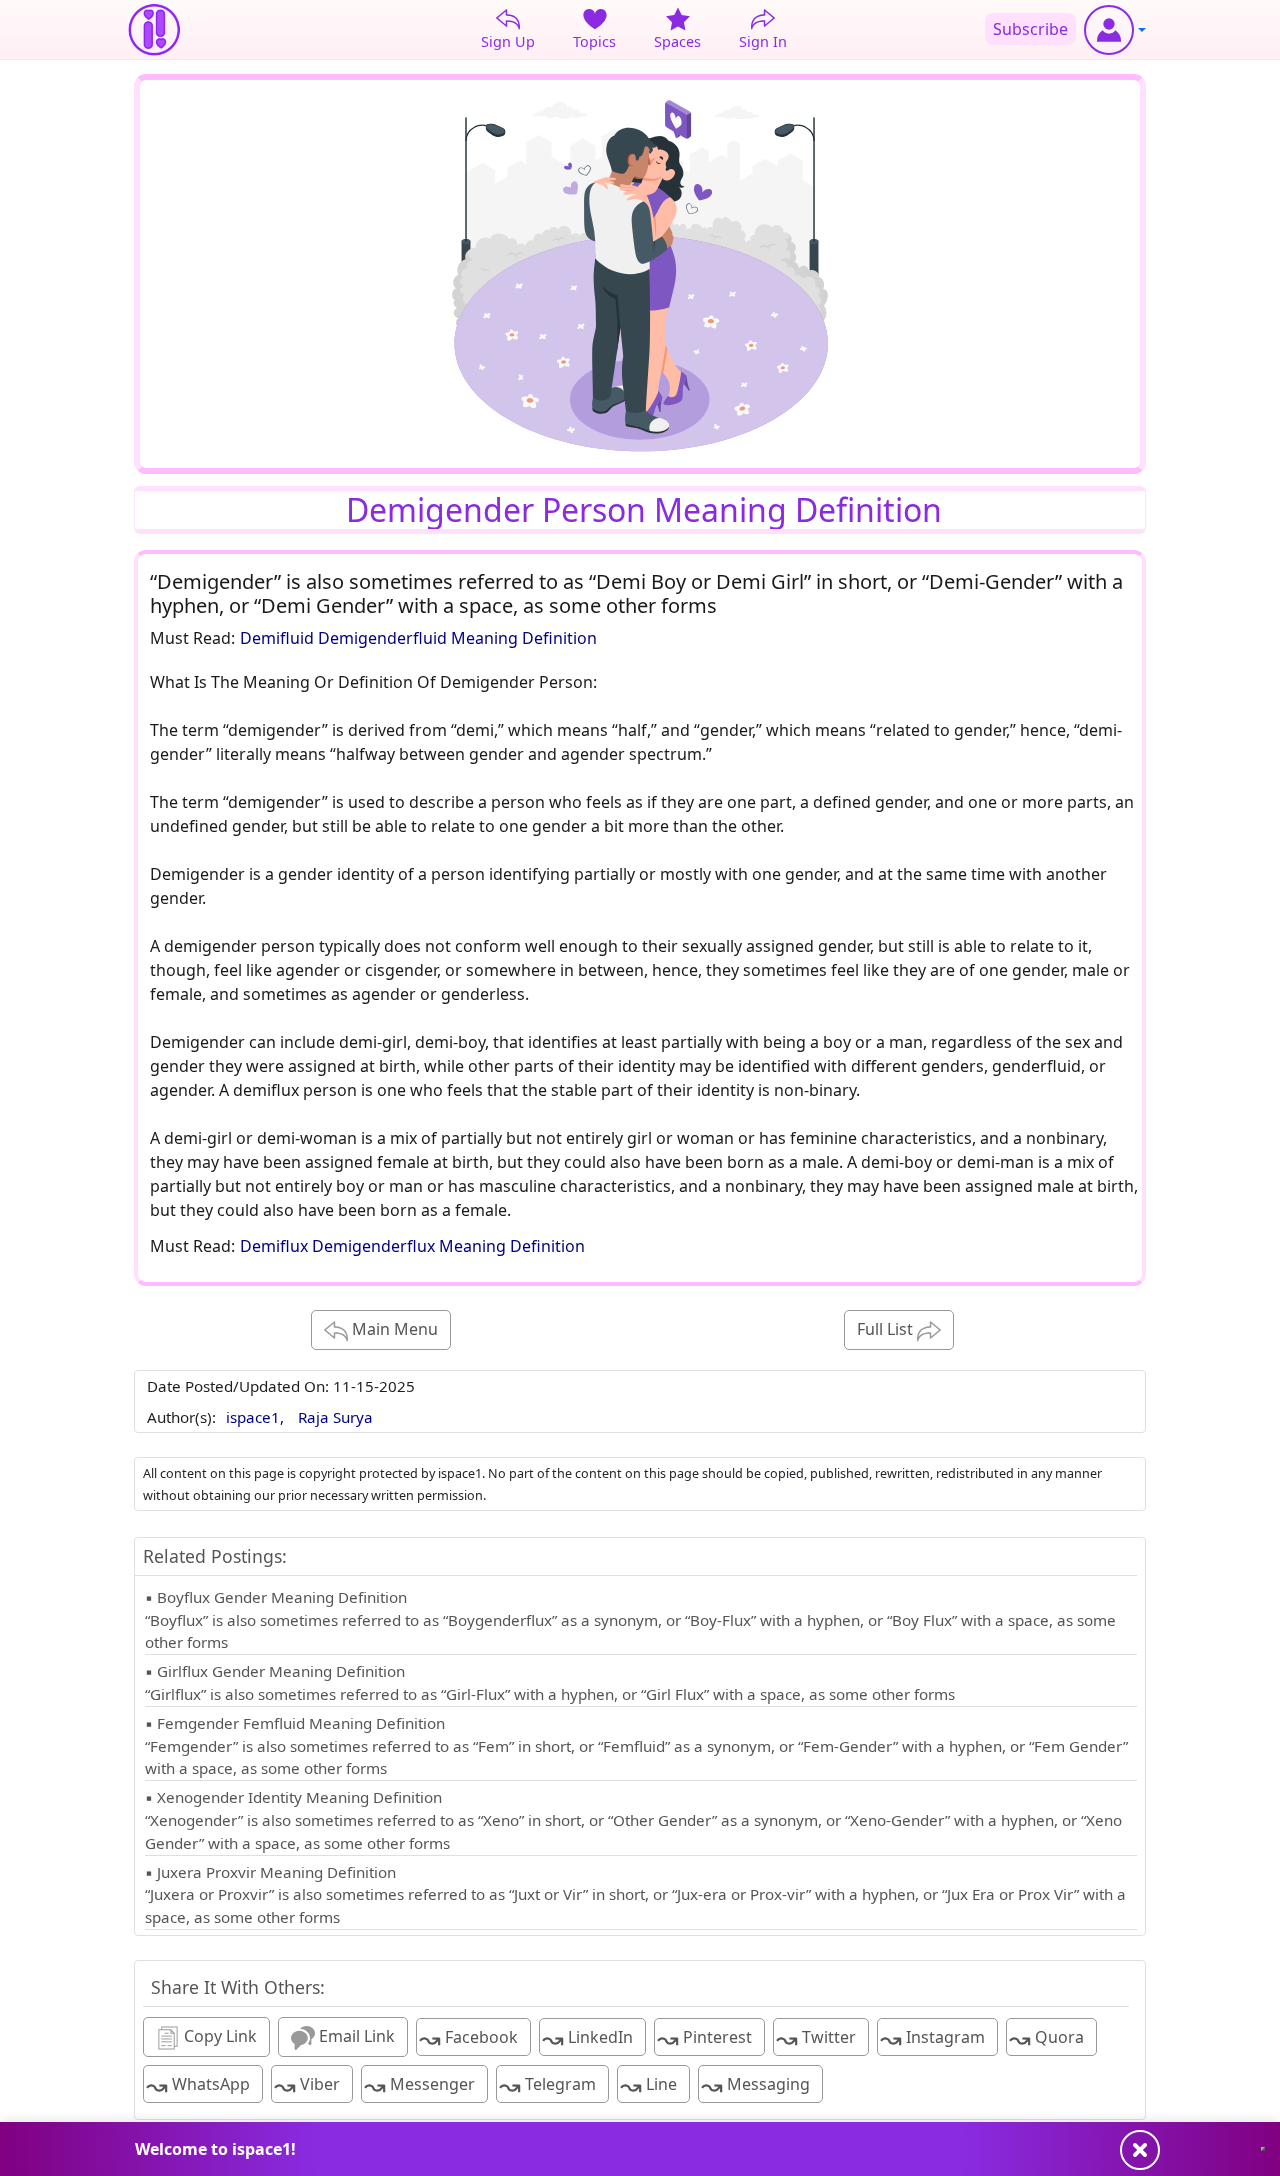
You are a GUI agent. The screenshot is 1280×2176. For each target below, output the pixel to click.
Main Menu (393, 1329)
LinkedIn (587, 2038)
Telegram (547, 2085)
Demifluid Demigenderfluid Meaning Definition (418, 638)
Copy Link (218, 2036)
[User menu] (1115, 30)
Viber (307, 2085)
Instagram (932, 2038)
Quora (1046, 2038)
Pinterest (704, 2038)
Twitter (816, 2038)
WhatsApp (198, 2085)
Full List (887, 1329)
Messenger (419, 2085)
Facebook (468, 2038)
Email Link (355, 2036)
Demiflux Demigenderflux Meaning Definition (412, 1246)
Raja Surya (335, 1417)
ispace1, (257, 1417)
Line (648, 2085)
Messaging (755, 2085)
